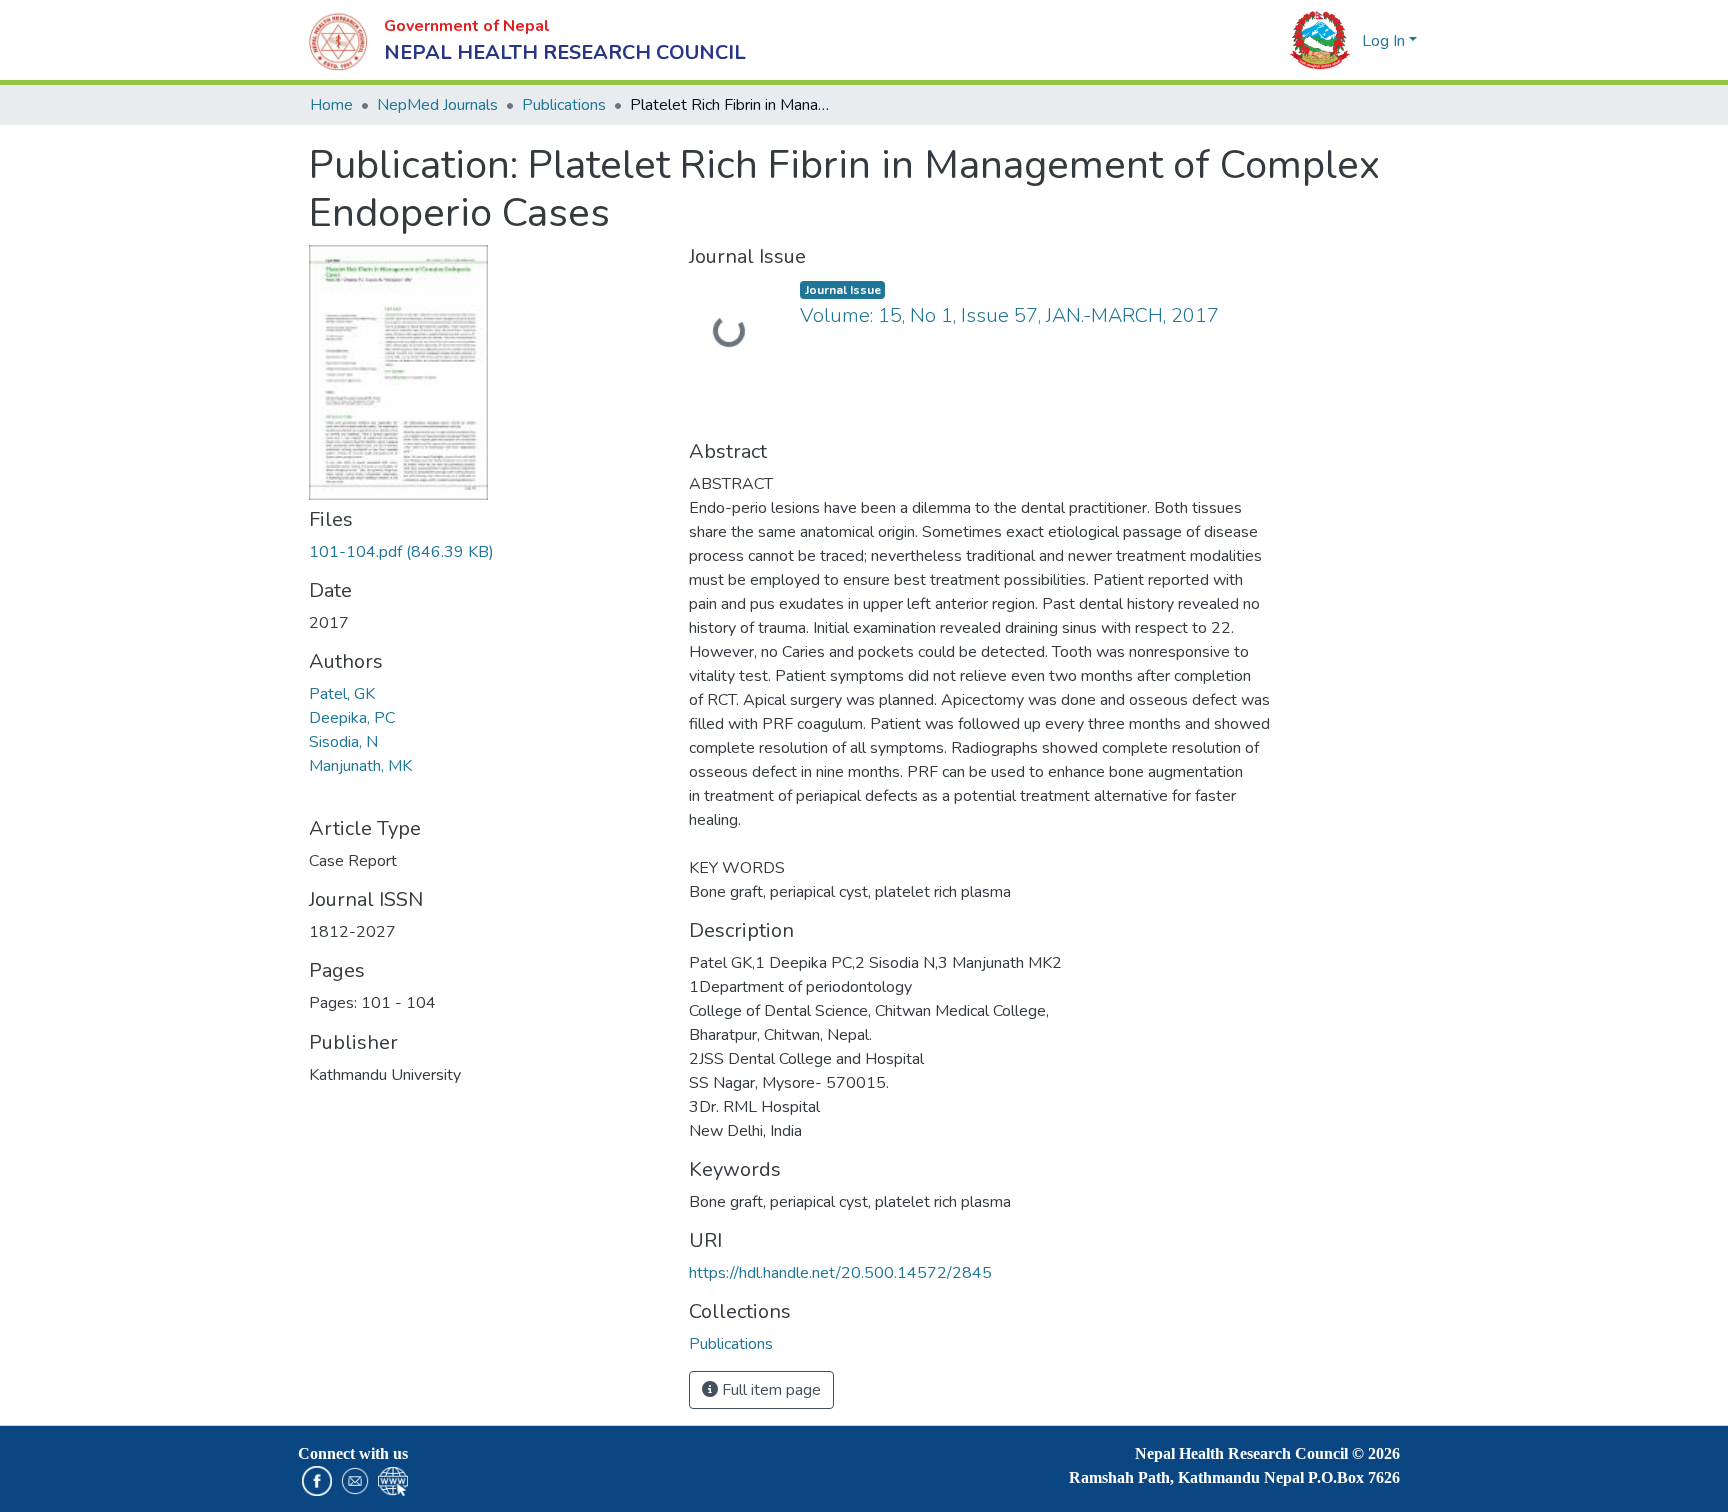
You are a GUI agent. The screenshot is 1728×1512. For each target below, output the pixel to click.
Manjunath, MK (360, 766)
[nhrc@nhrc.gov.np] (351, 1479)
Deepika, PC (352, 718)
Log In (1383, 41)
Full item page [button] (769, 1390)
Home (331, 105)
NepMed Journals (437, 105)
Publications (564, 105)
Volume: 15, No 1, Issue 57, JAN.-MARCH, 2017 (1009, 315)
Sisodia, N (343, 742)
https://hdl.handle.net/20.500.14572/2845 (840, 1273)
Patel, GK (342, 694)
